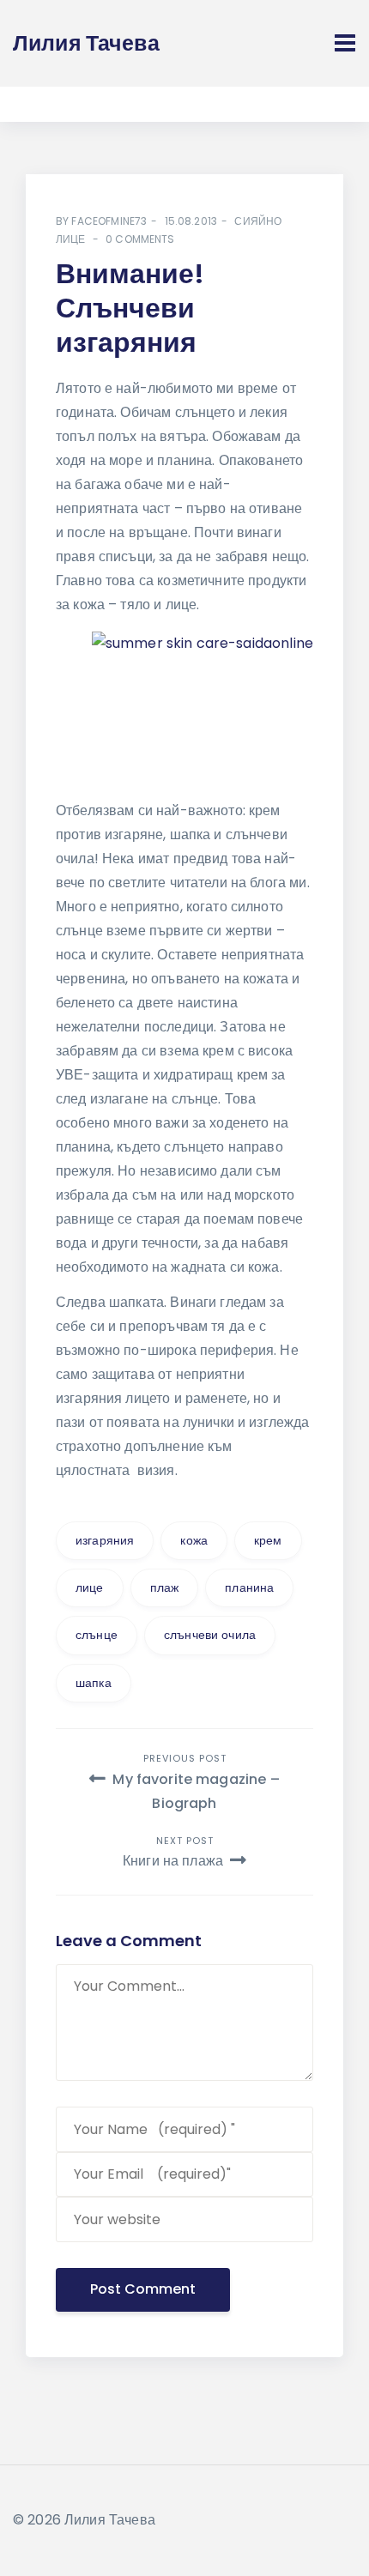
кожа (194, 1540)
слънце (97, 1635)
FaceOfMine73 (109, 221)
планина (249, 1587)
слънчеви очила (210, 1635)
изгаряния (105, 1540)
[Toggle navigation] (345, 43)
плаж (165, 1587)
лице (90, 1587)
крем (268, 1540)
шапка (94, 1683)
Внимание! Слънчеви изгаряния (130, 308)
